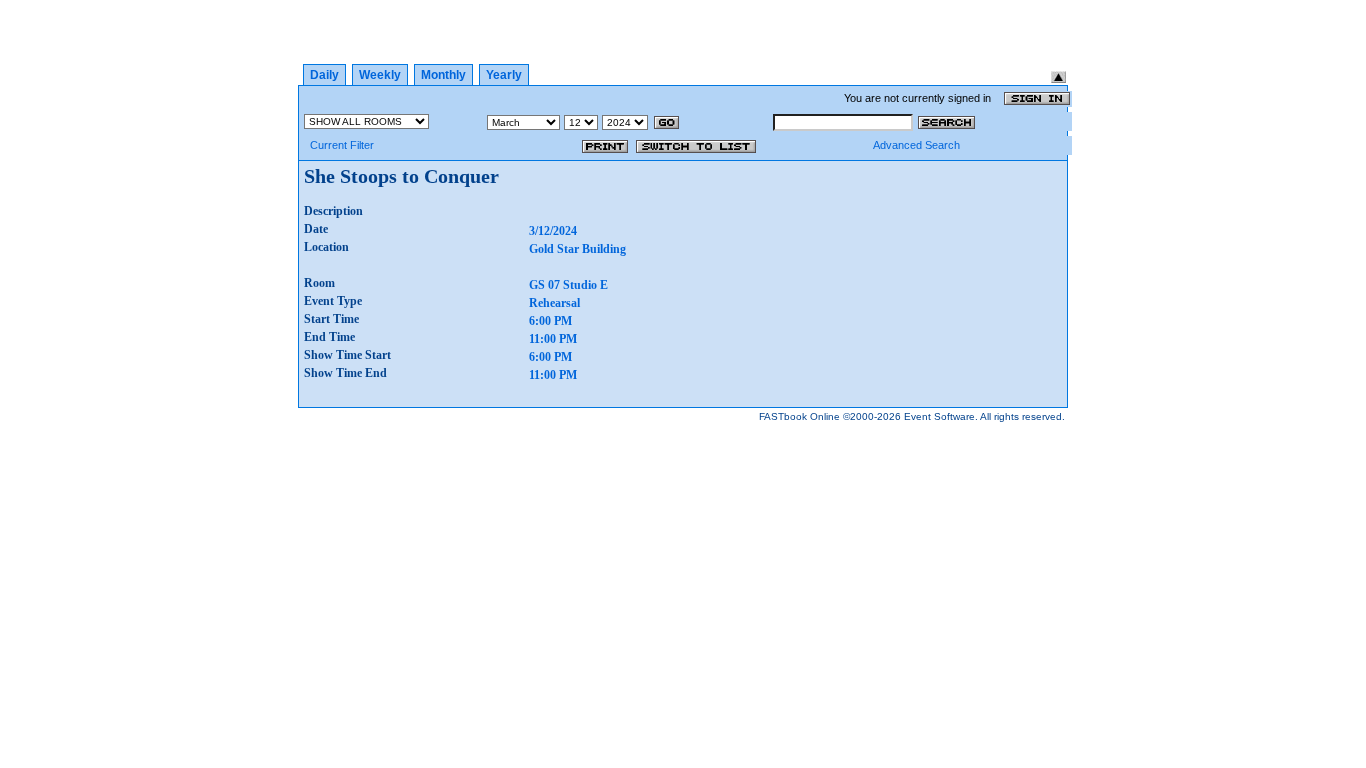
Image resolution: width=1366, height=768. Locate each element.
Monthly (443, 75)
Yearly (504, 75)
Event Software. (941, 416)
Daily (324, 75)
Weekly (380, 75)
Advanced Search (916, 145)
